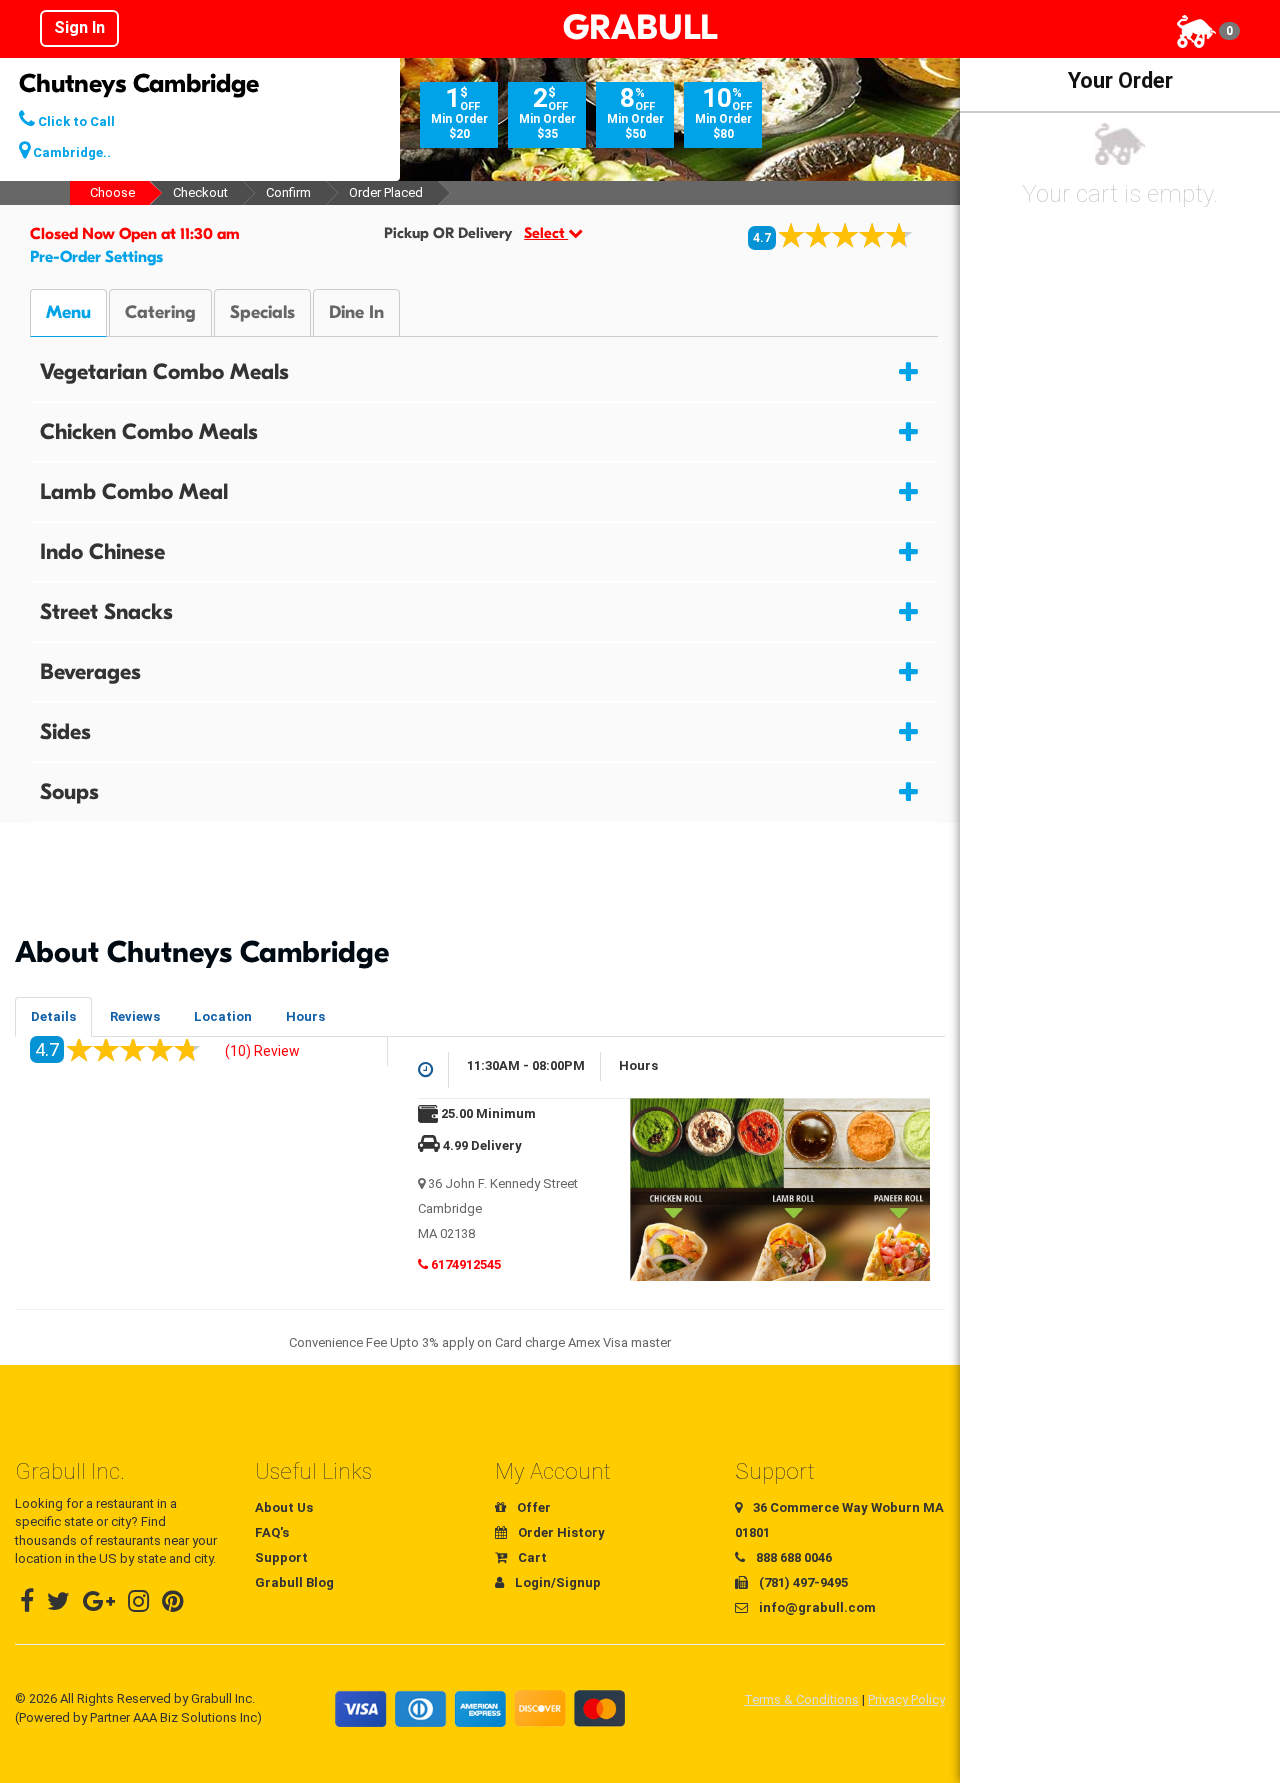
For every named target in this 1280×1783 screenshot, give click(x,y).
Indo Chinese (102, 552)
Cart (531, 1557)
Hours (305, 1016)
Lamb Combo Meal (134, 492)
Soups (69, 792)
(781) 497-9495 (802, 1582)
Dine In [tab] (356, 312)
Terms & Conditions (801, 1699)
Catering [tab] (160, 312)
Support (281, 1557)
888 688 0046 (792, 1557)
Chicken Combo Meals (149, 432)
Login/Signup (556, 1582)
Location (223, 1016)
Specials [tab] (262, 312)
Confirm (288, 192)
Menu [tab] (68, 312)
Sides (65, 732)
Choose (112, 192)
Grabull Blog (294, 1582)
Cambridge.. (70, 152)
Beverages (90, 672)
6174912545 (464, 1264)
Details (53, 1016)
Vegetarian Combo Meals (164, 372)
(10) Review (262, 1051)
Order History (560, 1532)
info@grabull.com (816, 1607)
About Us (284, 1507)
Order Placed (386, 192)
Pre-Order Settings (96, 257)
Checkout (200, 192)
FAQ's (272, 1532)
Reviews (135, 1016)
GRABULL (640, 28)
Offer (532, 1507)
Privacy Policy (906, 1699)
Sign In (79, 27)
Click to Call (75, 121)
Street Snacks (106, 612)
